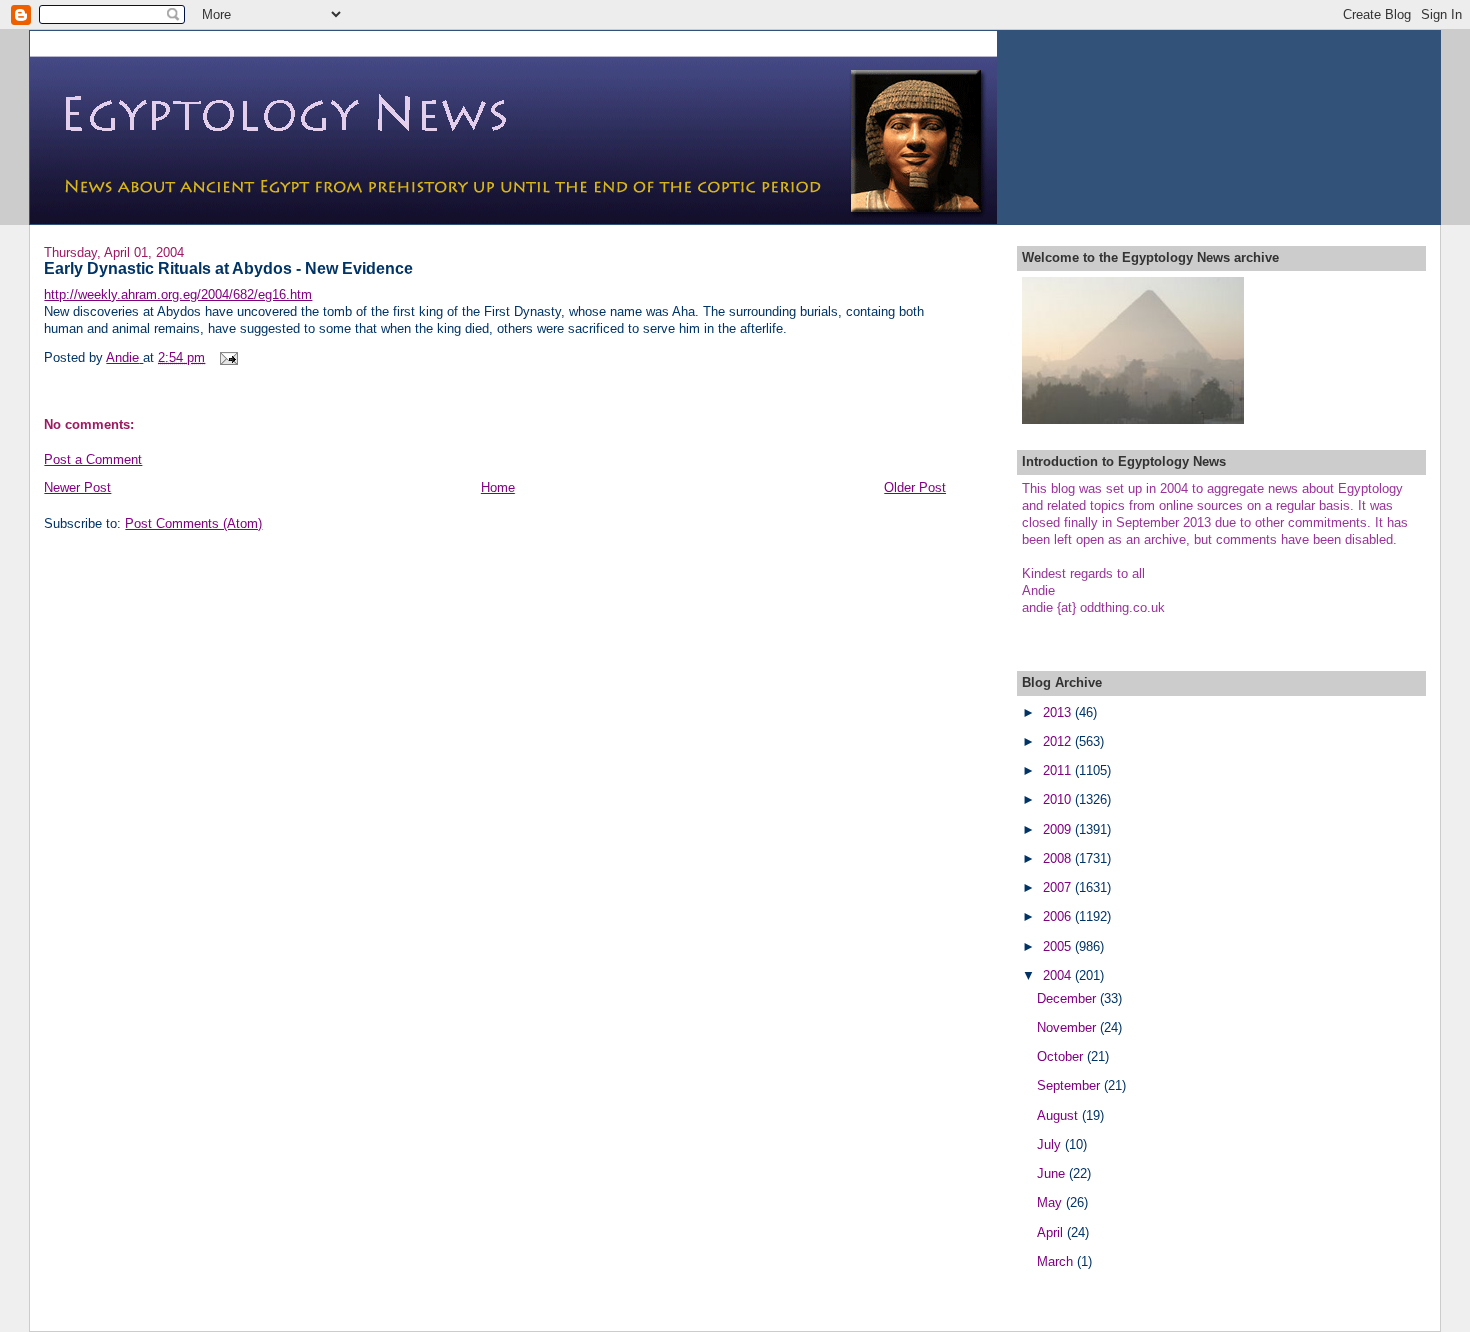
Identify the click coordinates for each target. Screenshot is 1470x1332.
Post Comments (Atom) (193, 523)
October (1062, 1056)
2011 (1059, 770)
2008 (1059, 858)
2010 (1059, 799)
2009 (1059, 829)
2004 (1059, 975)
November (1068, 1027)
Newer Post (77, 487)
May (1051, 1202)
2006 (1059, 916)
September (1070, 1085)
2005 (1059, 946)
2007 (1059, 887)
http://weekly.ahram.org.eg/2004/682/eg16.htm (178, 294)
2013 (1059, 712)
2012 (1059, 741)
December (1068, 998)
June (1053, 1173)
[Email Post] (227, 357)
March (1057, 1261)
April (1052, 1232)
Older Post (915, 487)
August (1059, 1115)
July (1051, 1144)
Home (498, 487)
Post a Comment (93, 459)
